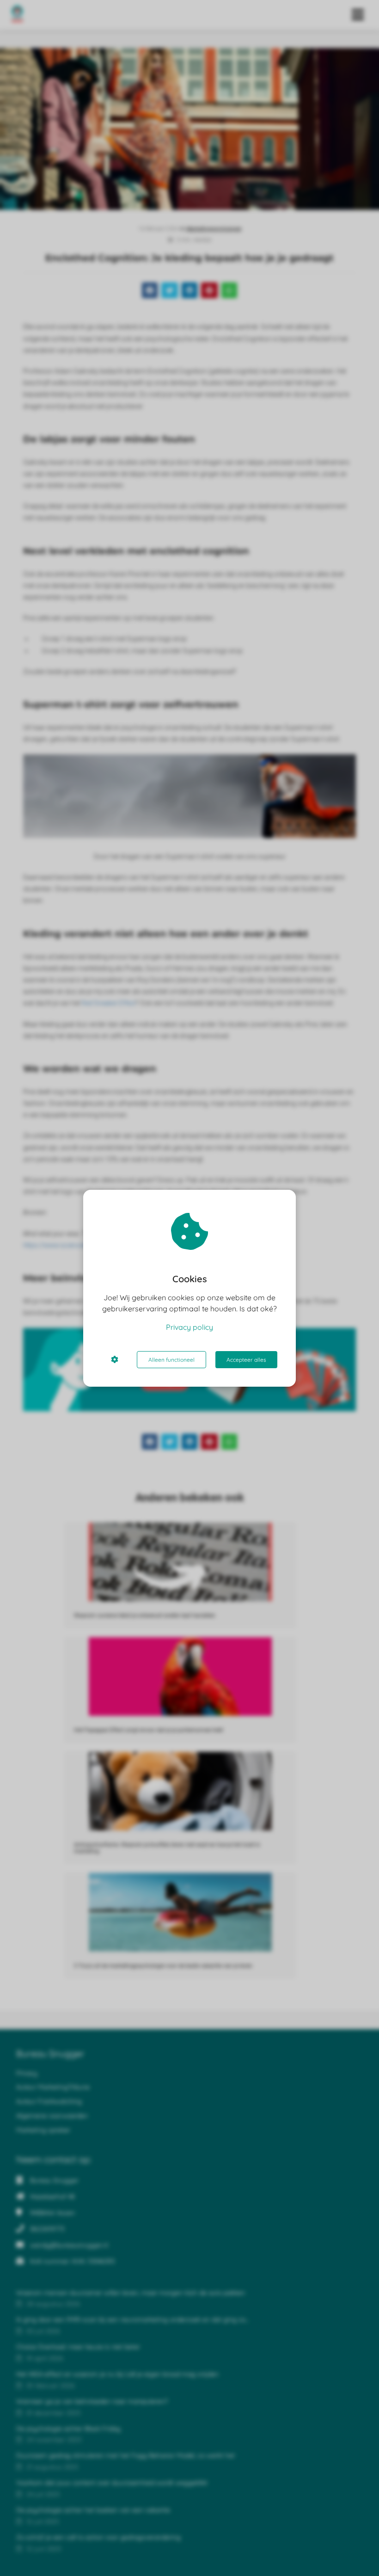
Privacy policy (189, 1327)
